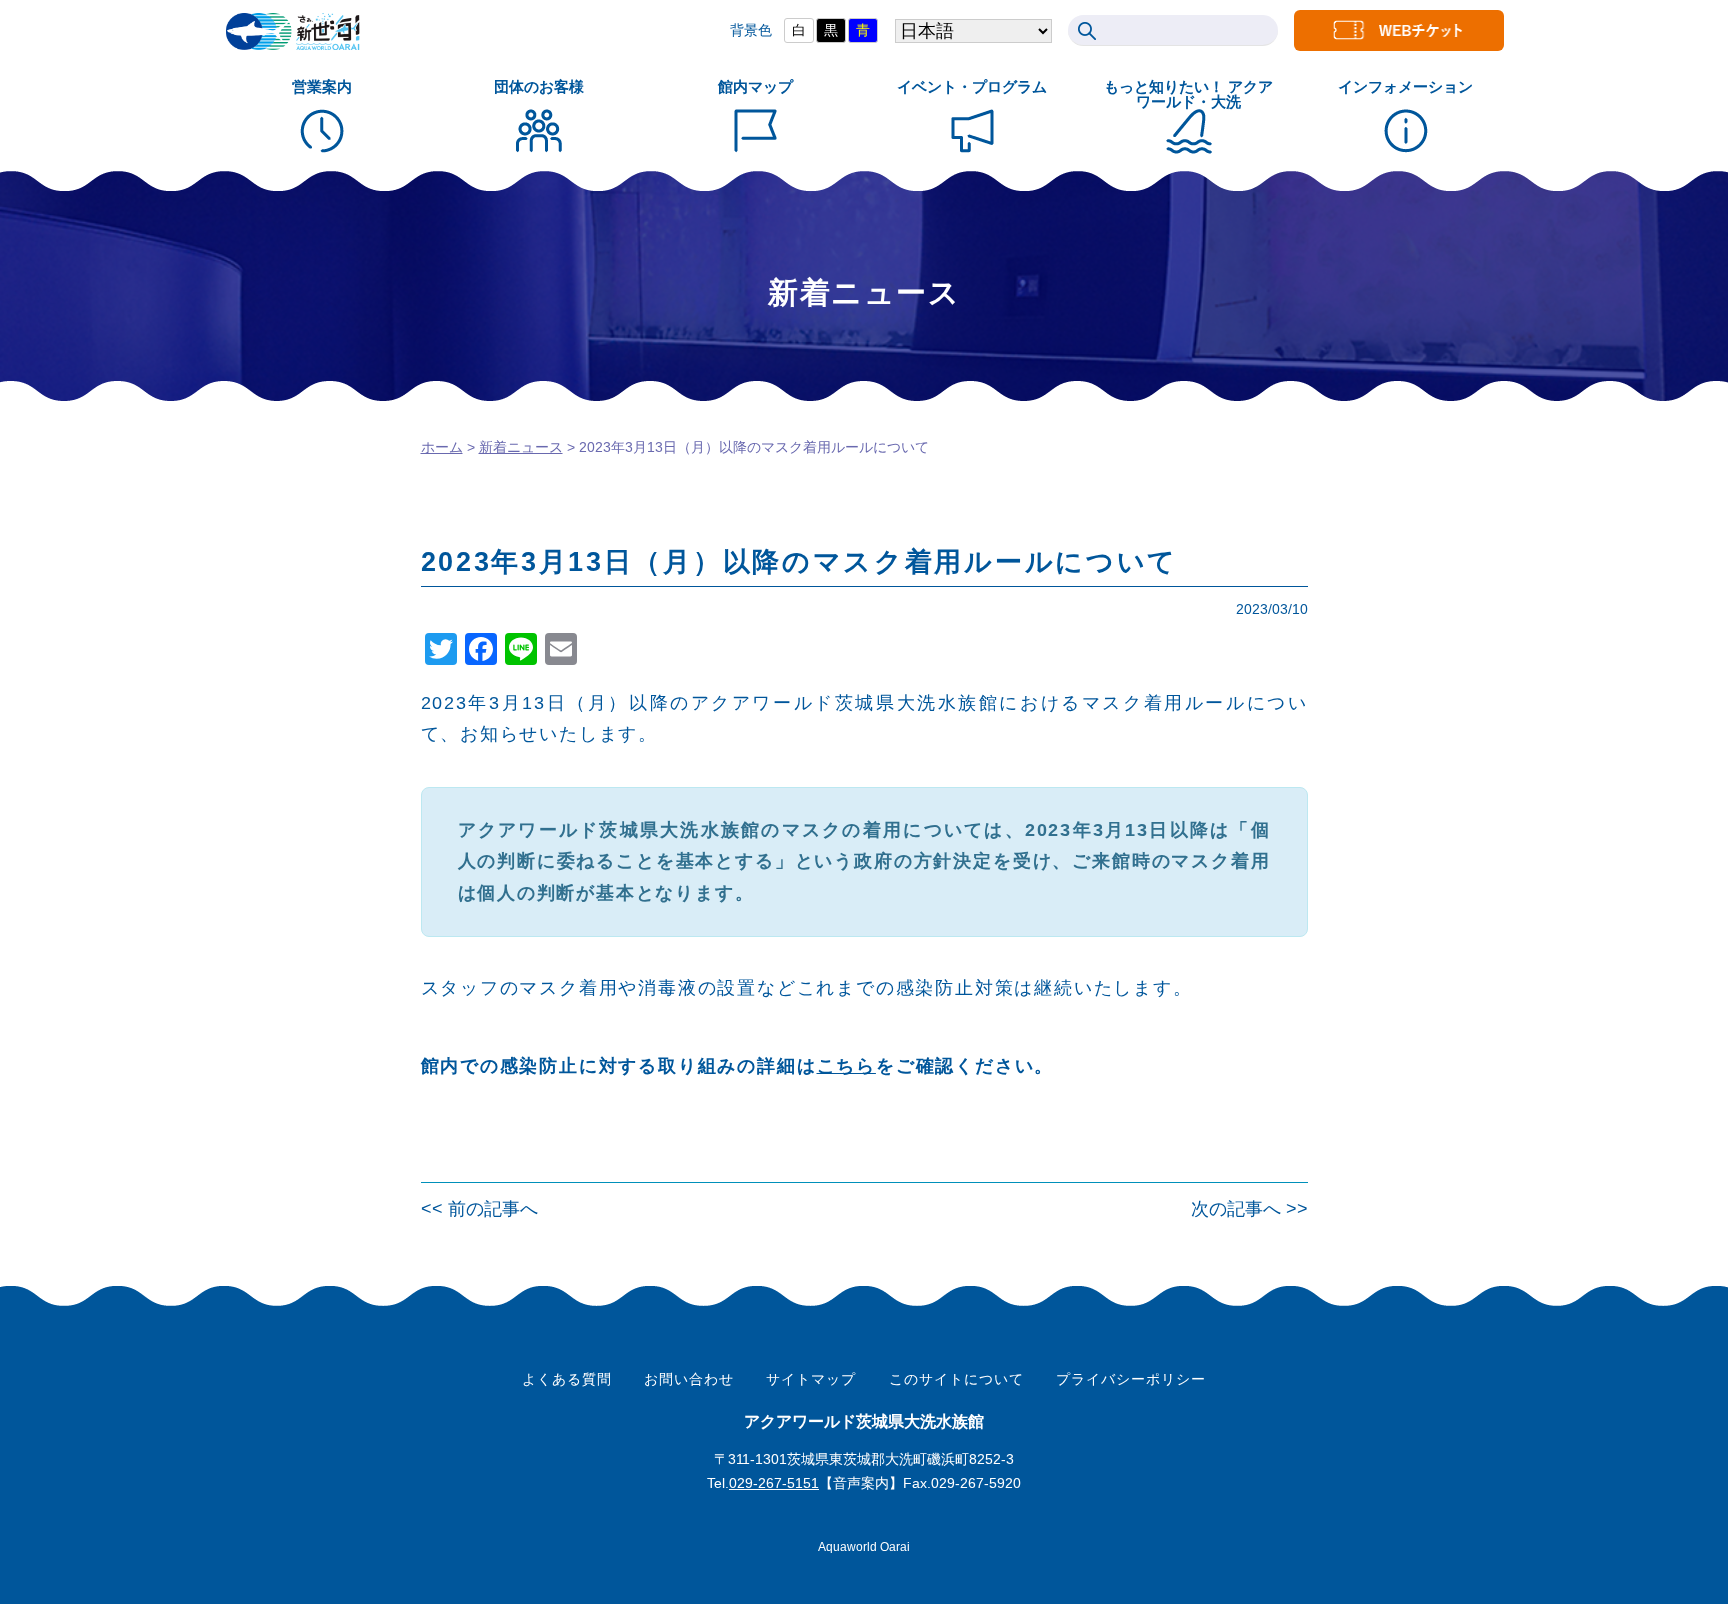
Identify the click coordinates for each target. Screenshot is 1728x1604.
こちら (846, 1066)
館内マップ (755, 86)
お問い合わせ (689, 1379)
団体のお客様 (539, 86)
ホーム (442, 447)
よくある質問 (567, 1379)
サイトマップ (811, 1379)
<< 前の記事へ (479, 1209)
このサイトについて (956, 1379)
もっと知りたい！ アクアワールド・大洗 (1188, 94)
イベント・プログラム (972, 86)
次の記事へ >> (1249, 1209)
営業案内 (322, 86)
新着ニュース (521, 447)
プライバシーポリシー (1131, 1379)
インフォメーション (1405, 86)
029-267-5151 (774, 1483)
